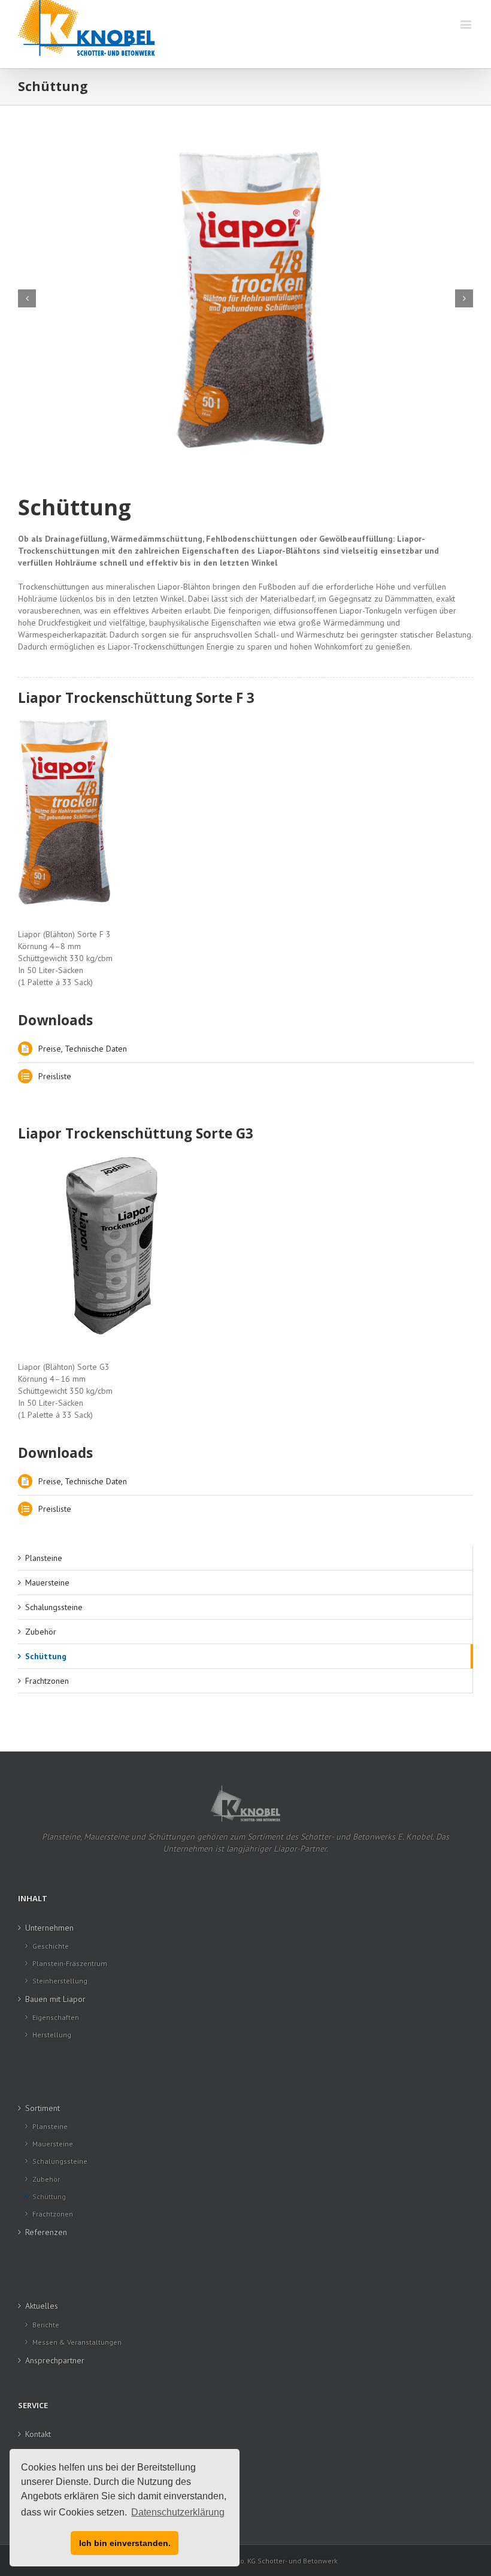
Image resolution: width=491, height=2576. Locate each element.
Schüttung (46, 1656)
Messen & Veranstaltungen (77, 2342)
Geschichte (51, 1946)
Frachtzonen (47, 1681)
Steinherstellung (60, 1981)
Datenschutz (47, 2492)
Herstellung (52, 2035)
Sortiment (43, 2108)
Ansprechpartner (55, 2360)
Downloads (45, 2472)
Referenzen (46, 2232)
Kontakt (38, 2434)
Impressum (45, 2511)
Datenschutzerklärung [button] (178, 2512)
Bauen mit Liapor (55, 1999)
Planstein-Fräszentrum (70, 1963)
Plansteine (44, 1558)
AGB (33, 2453)
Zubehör (41, 1632)
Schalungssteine (54, 1607)
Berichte (46, 2325)
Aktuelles (42, 2306)
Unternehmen (49, 1928)
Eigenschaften (56, 2017)
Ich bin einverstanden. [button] (125, 2543)
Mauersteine (47, 1583)
